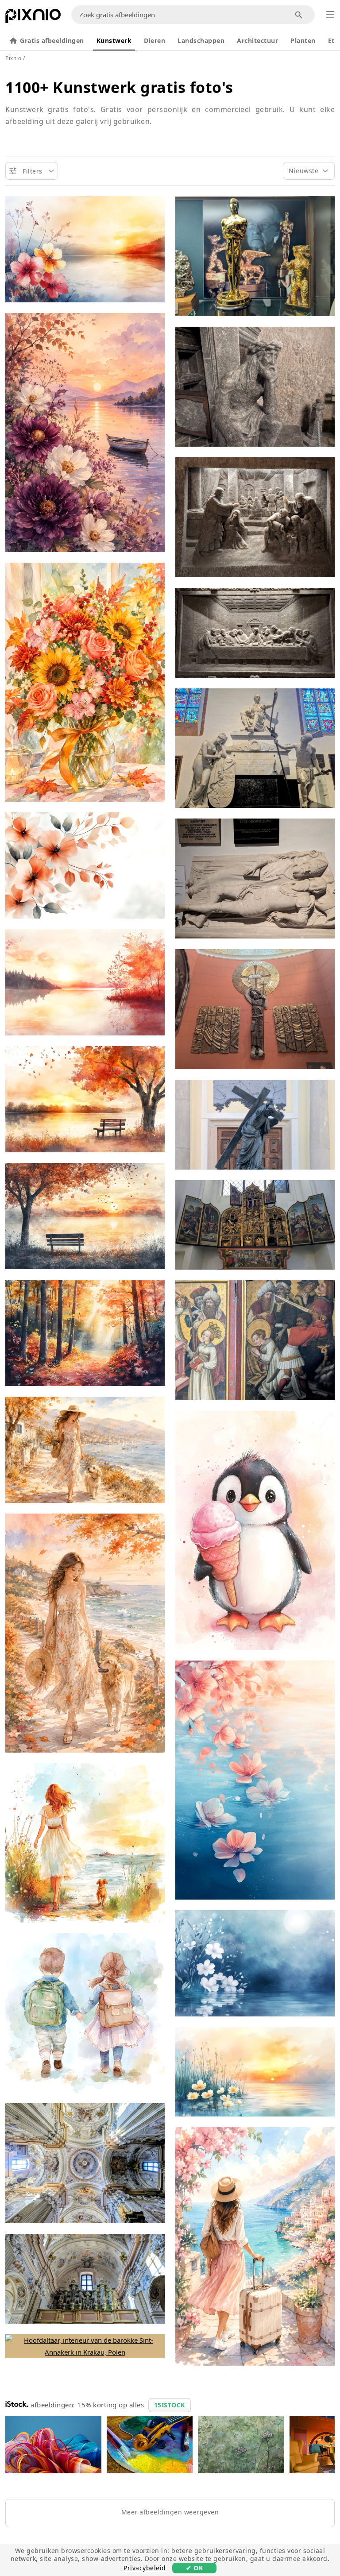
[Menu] (330, 15)
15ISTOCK (170, 2405)
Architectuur (257, 41)
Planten (303, 41)
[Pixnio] (33, 18)
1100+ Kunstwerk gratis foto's (119, 87)
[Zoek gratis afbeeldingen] (299, 15)
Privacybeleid (145, 2568)
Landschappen (201, 41)
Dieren (155, 41)
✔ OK (194, 2568)
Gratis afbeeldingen (52, 41)
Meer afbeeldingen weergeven (170, 2512)
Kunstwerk (114, 41)
